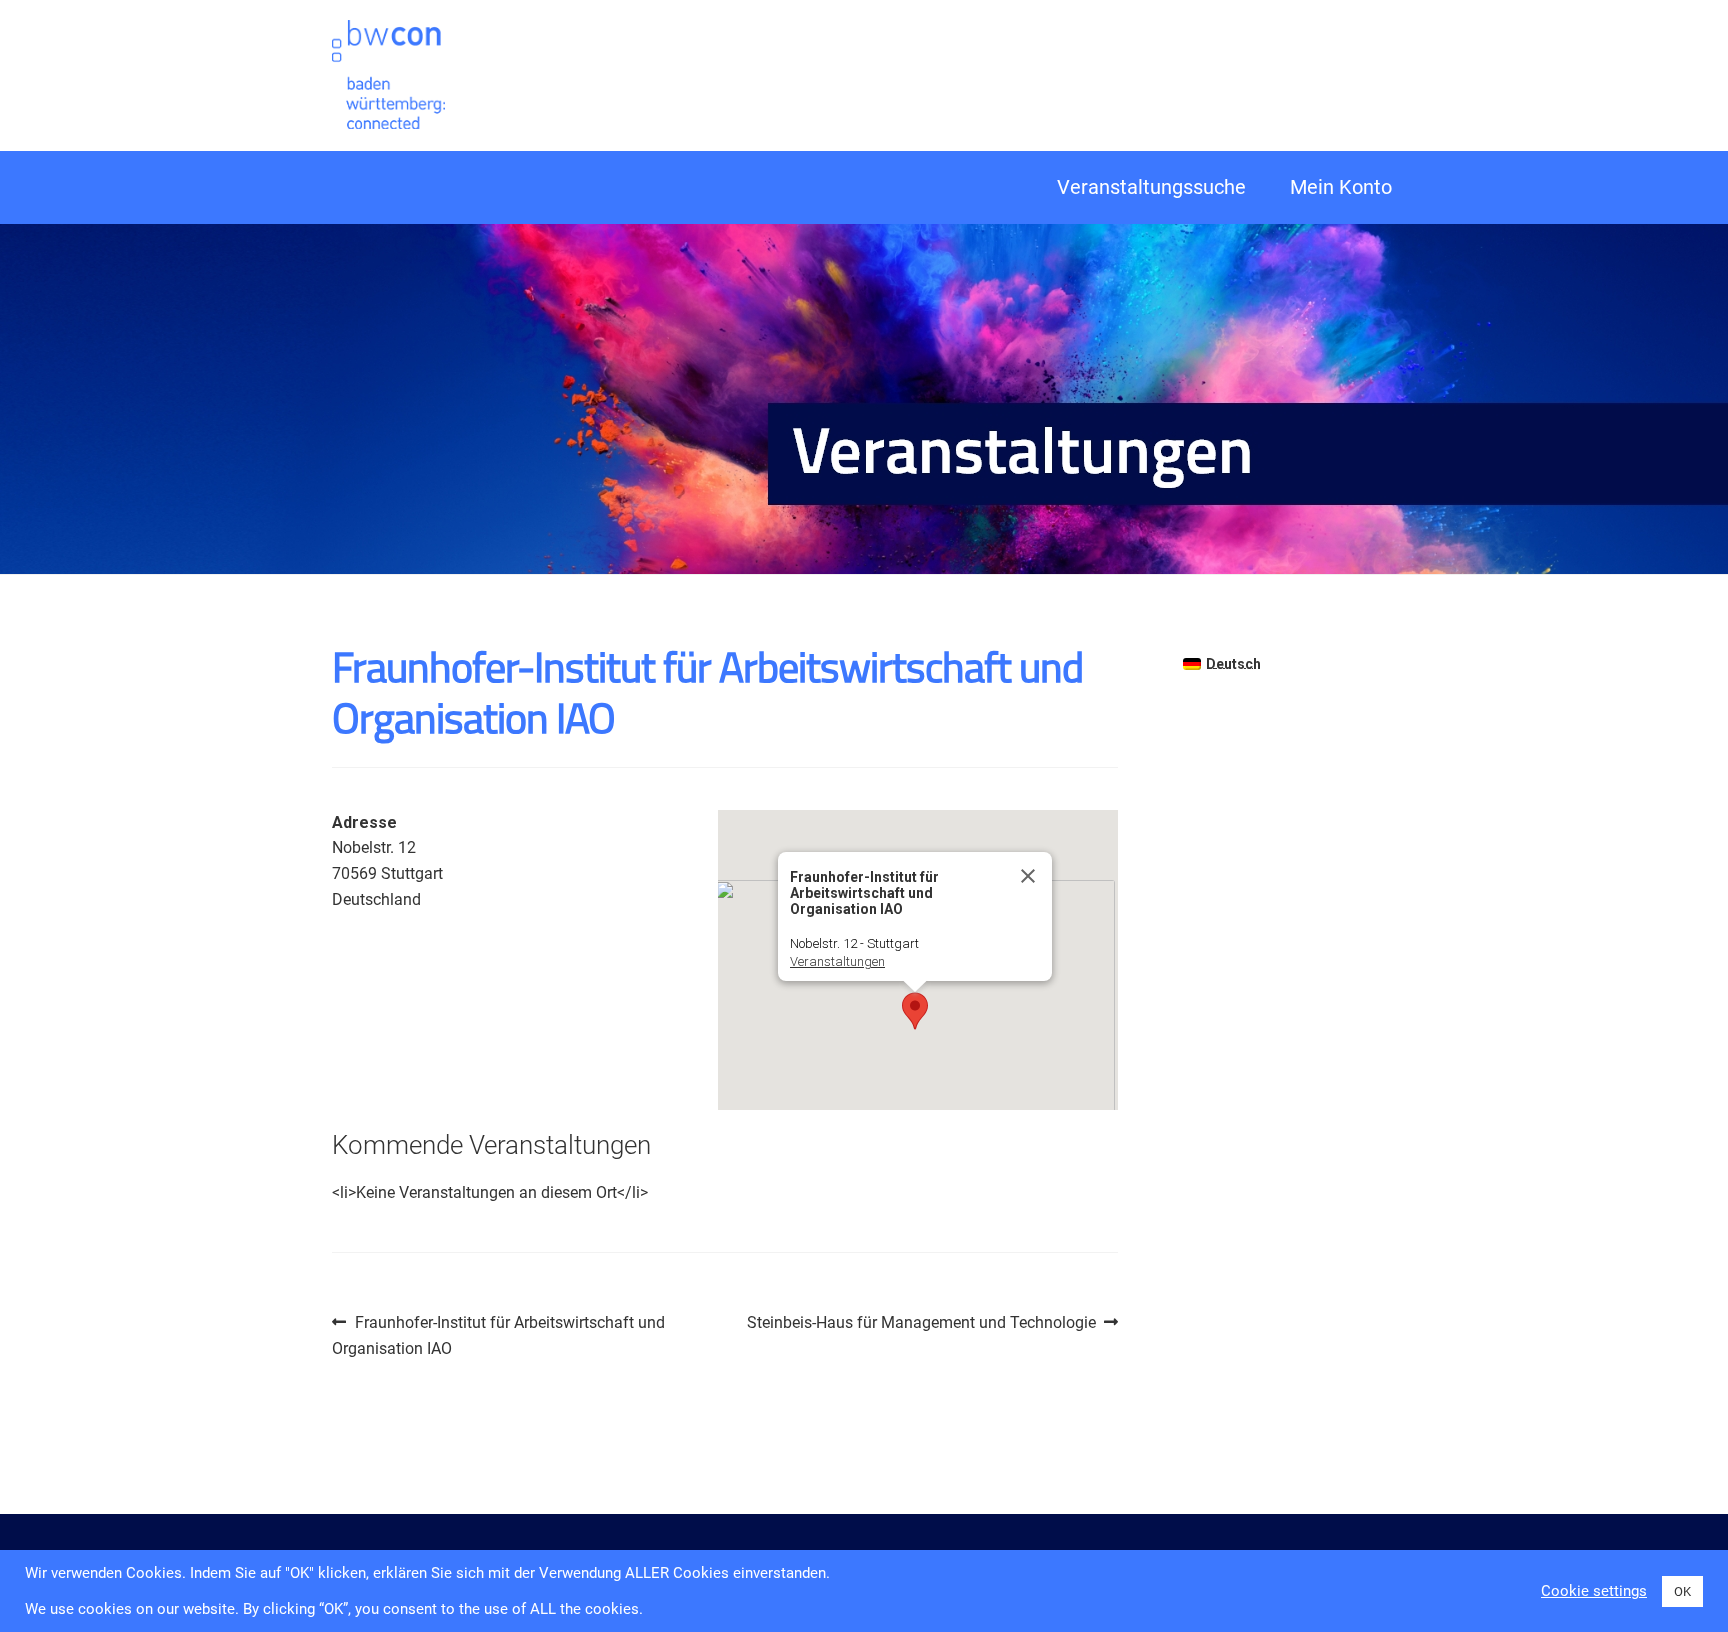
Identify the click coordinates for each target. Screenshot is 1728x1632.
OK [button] (1682, 1591)
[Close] (1028, 876)
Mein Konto (1341, 187)
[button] (915, 1011)
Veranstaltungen (837, 961)
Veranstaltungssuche (1151, 187)
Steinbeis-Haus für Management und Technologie (921, 1324)
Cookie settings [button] (1594, 1591)
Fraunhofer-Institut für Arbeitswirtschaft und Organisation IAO (498, 1335)
